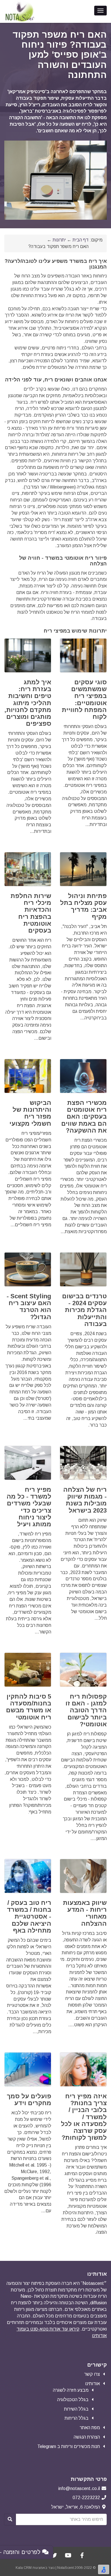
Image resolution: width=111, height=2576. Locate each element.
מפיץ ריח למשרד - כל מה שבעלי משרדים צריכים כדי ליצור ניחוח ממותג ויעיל (29, 1507)
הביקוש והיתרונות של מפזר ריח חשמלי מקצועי (30, 1113)
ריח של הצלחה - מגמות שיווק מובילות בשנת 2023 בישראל (85, 1500)
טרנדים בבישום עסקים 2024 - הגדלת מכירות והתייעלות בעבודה (84, 1310)
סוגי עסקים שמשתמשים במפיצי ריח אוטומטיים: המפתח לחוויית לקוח (84, 699)
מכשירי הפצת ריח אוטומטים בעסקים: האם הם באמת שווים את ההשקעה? (84, 1117)
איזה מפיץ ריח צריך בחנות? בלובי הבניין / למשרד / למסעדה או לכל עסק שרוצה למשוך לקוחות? (84, 2117)
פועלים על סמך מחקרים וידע (29, 2100)
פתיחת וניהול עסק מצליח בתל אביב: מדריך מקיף (83, 906)
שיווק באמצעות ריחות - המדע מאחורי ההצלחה (85, 1913)
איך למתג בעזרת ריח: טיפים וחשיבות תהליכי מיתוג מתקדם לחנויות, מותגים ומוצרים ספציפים (28, 703)
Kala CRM (24, 2568)
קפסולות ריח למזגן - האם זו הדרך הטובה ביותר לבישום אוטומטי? (86, 1710)
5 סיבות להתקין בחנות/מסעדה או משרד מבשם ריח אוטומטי (29, 1707)
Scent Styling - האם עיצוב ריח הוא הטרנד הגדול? (29, 1307)
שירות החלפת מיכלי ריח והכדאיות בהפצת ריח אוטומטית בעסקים (31, 913)
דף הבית (81, 240)
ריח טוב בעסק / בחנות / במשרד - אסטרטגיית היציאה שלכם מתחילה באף (29, 1917)
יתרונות (59, 240)
